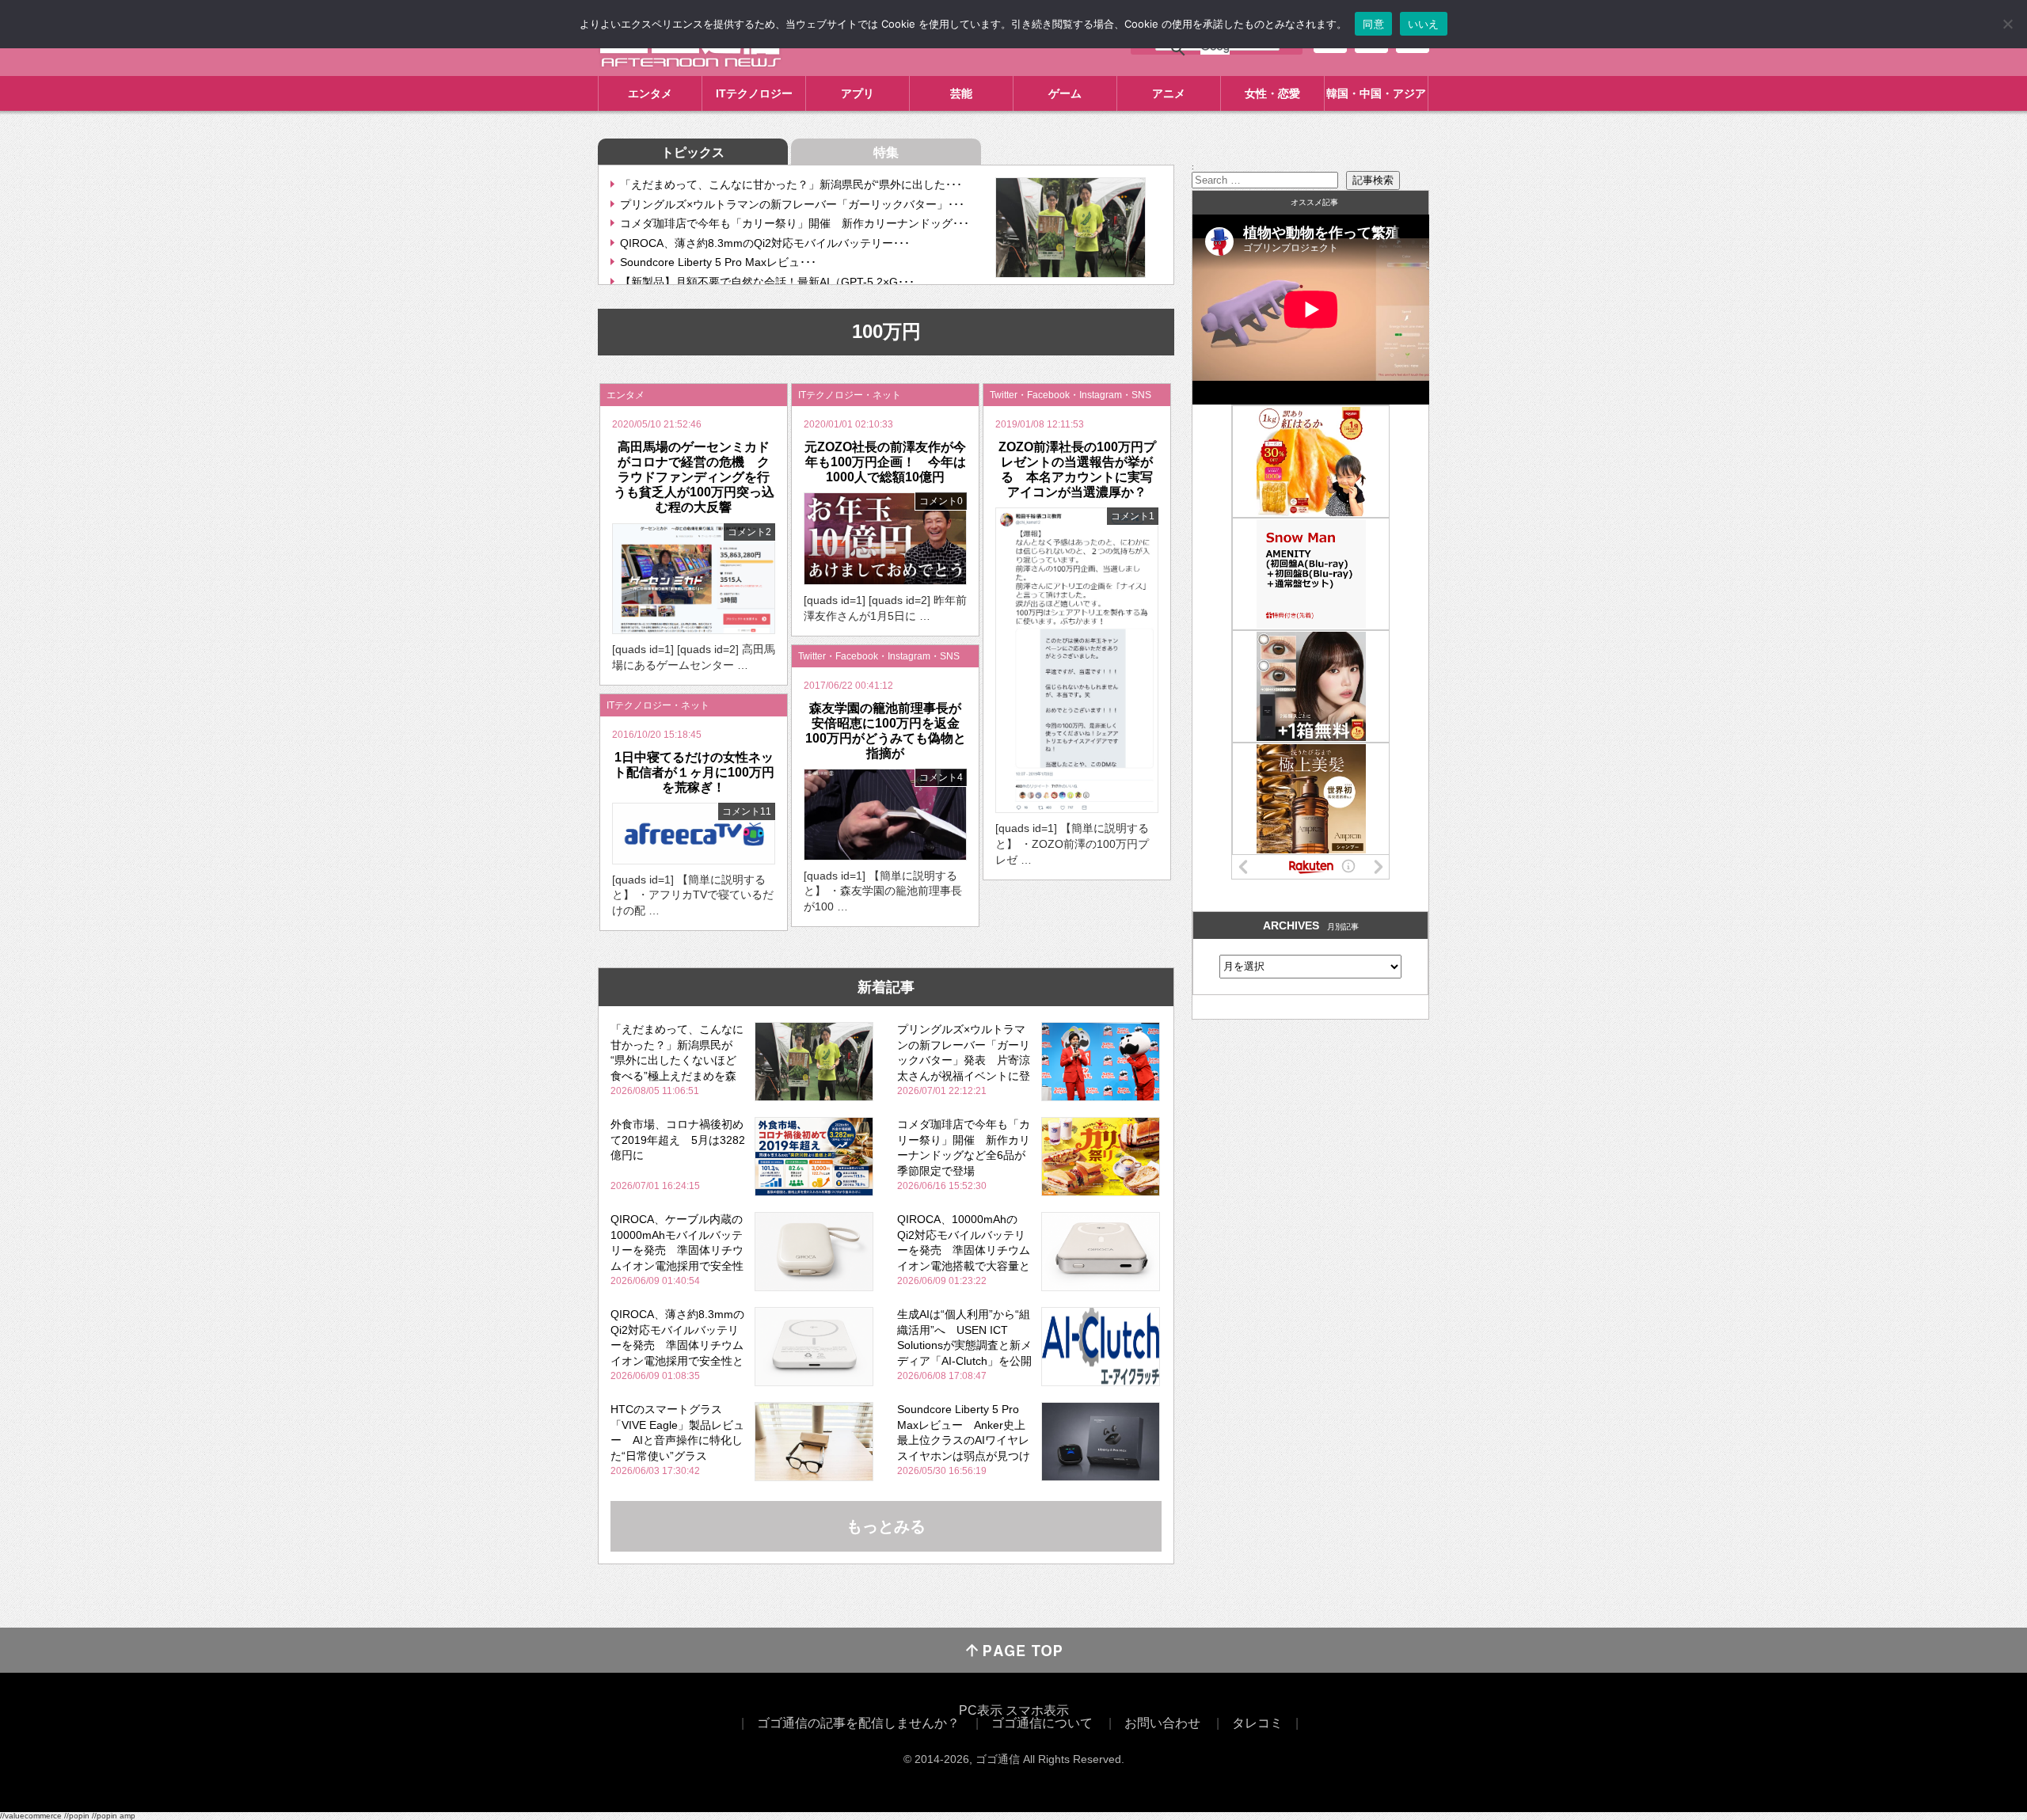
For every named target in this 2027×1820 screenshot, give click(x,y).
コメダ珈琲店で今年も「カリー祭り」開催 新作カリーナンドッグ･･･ (795, 223)
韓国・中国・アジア (1376, 93)
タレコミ (1257, 1723)
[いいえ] (2007, 24)
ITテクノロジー (754, 93)
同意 (1373, 24)
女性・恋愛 (1272, 93)
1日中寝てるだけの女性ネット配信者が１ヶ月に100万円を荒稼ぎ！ (694, 772)
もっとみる (886, 1526)
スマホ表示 (1037, 1710)
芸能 (961, 93)
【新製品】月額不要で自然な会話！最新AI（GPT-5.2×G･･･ (767, 282)
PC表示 (981, 1710)
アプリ (858, 93)
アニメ (1169, 93)
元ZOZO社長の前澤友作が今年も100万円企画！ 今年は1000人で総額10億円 (885, 462)
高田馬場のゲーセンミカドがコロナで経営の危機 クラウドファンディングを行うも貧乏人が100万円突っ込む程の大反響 (694, 477)
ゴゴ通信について (1042, 1723)
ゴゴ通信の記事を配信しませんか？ (858, 1723)
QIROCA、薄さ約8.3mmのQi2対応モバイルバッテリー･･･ (765, 243)
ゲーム (1065, 93)
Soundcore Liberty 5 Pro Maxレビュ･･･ (718, 262)
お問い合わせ (1162, 1723)
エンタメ (650, 93)
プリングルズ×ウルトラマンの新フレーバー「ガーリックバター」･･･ (792, 204)
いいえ (1424, 24)
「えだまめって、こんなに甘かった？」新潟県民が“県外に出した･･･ (791, 184)
